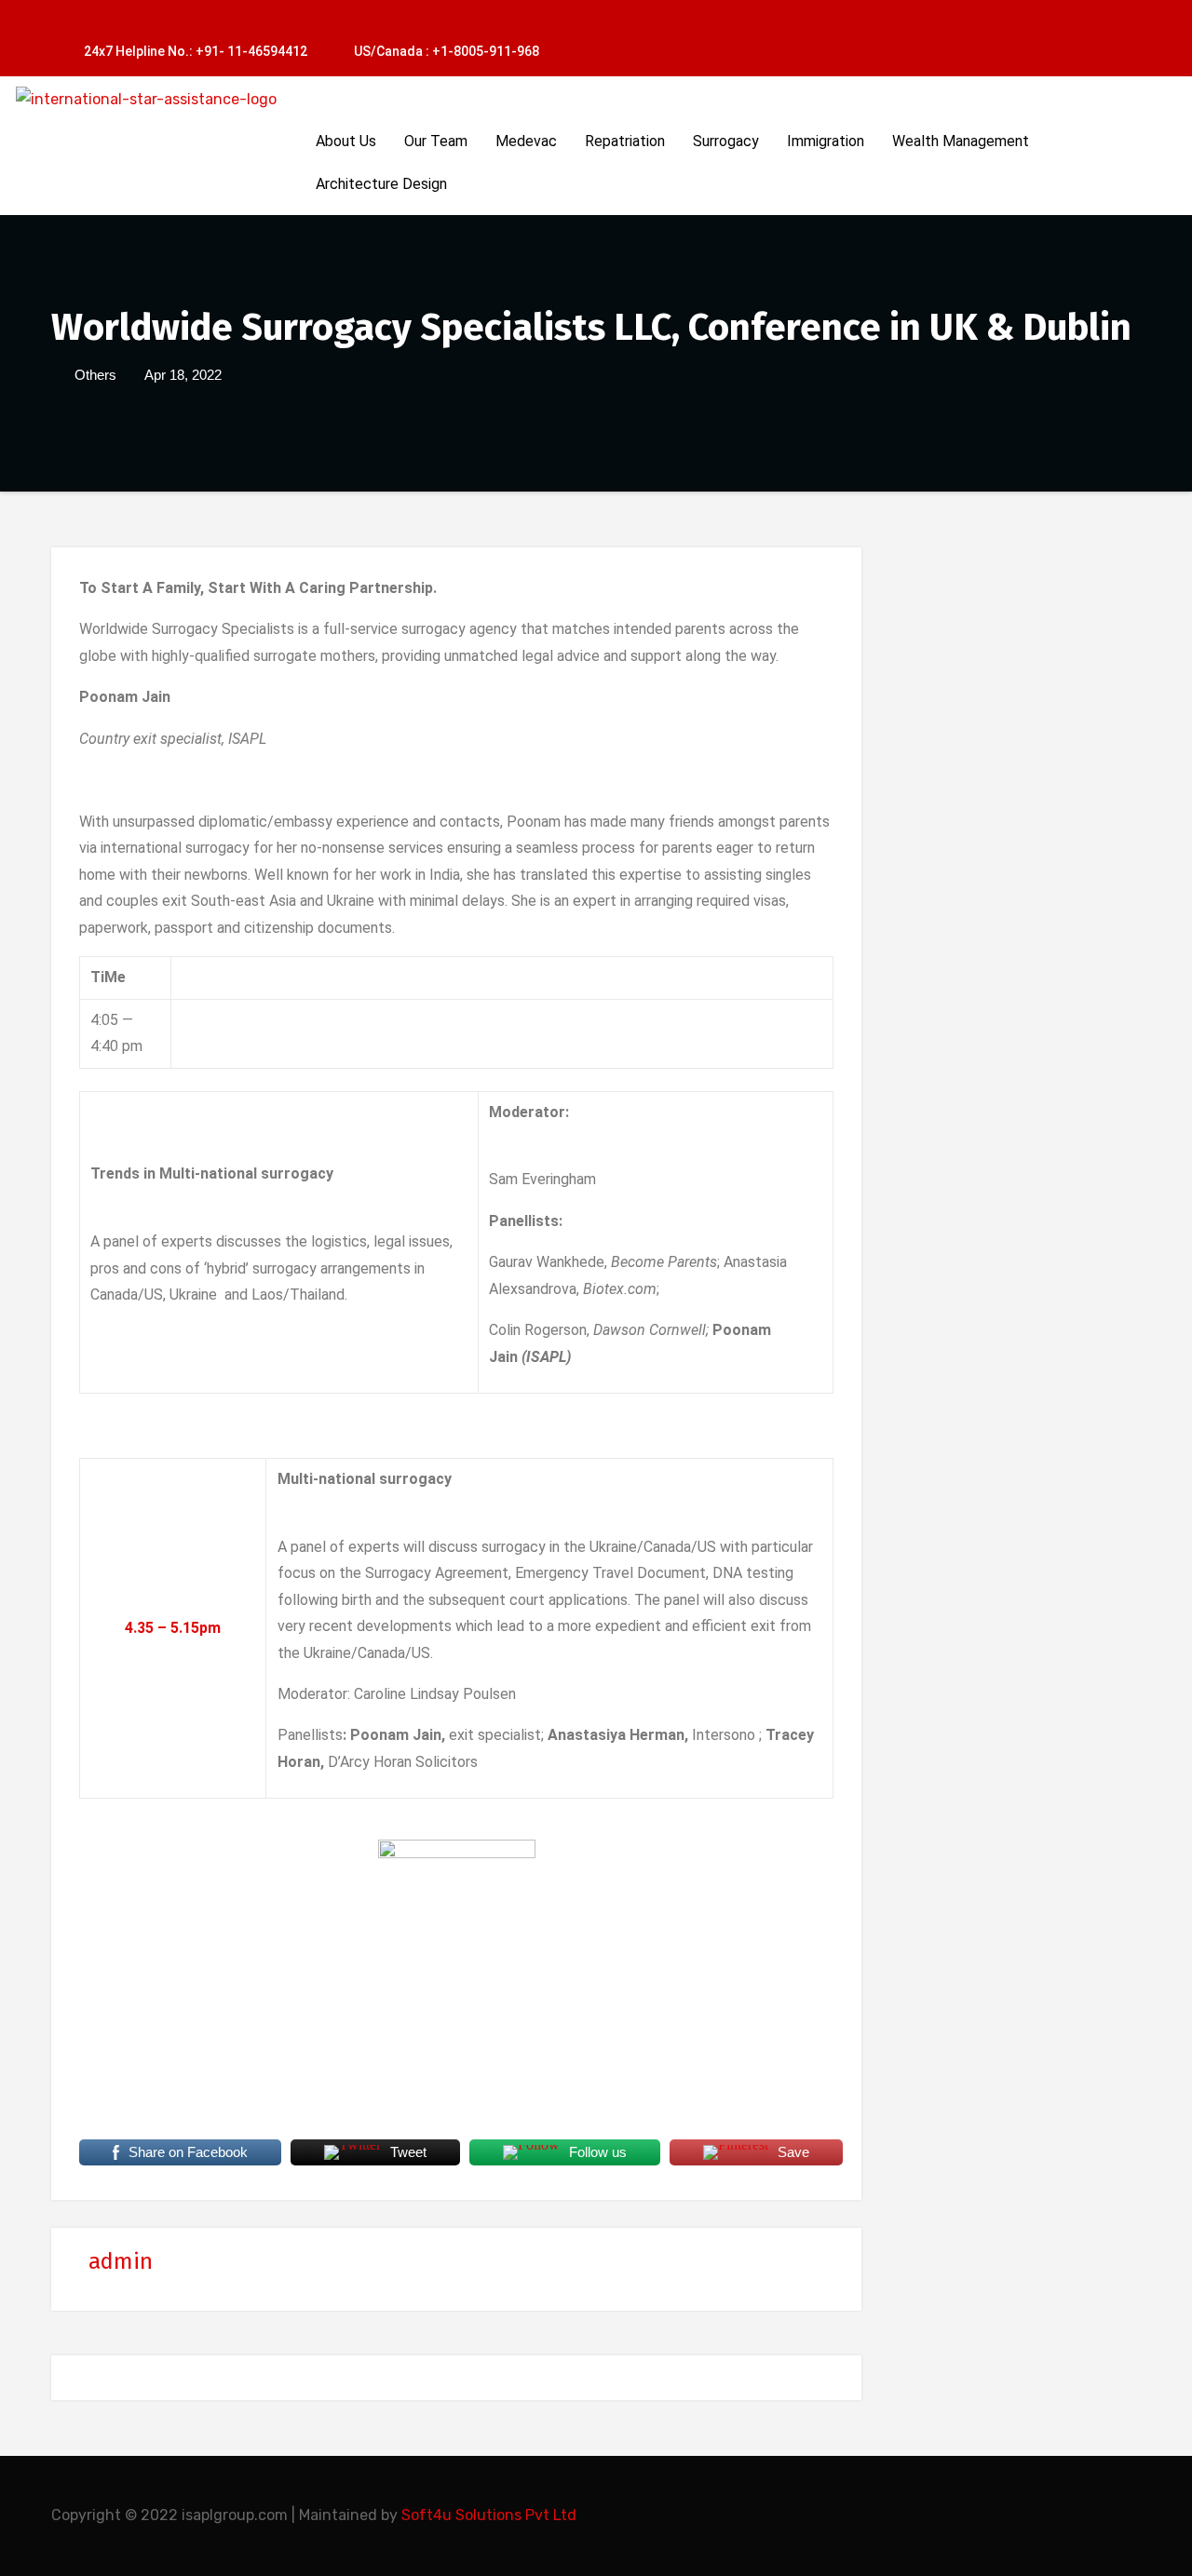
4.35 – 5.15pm (173, 1628)
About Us (346, 141)
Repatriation (625, 141)
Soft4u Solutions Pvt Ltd (489, 2515)
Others (95, 375)
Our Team (436, 141)
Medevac (526, 141)
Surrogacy (726, 141)
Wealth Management (961, 141)
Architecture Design (381, 184)
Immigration (826, 141)
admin (121, 2261)
